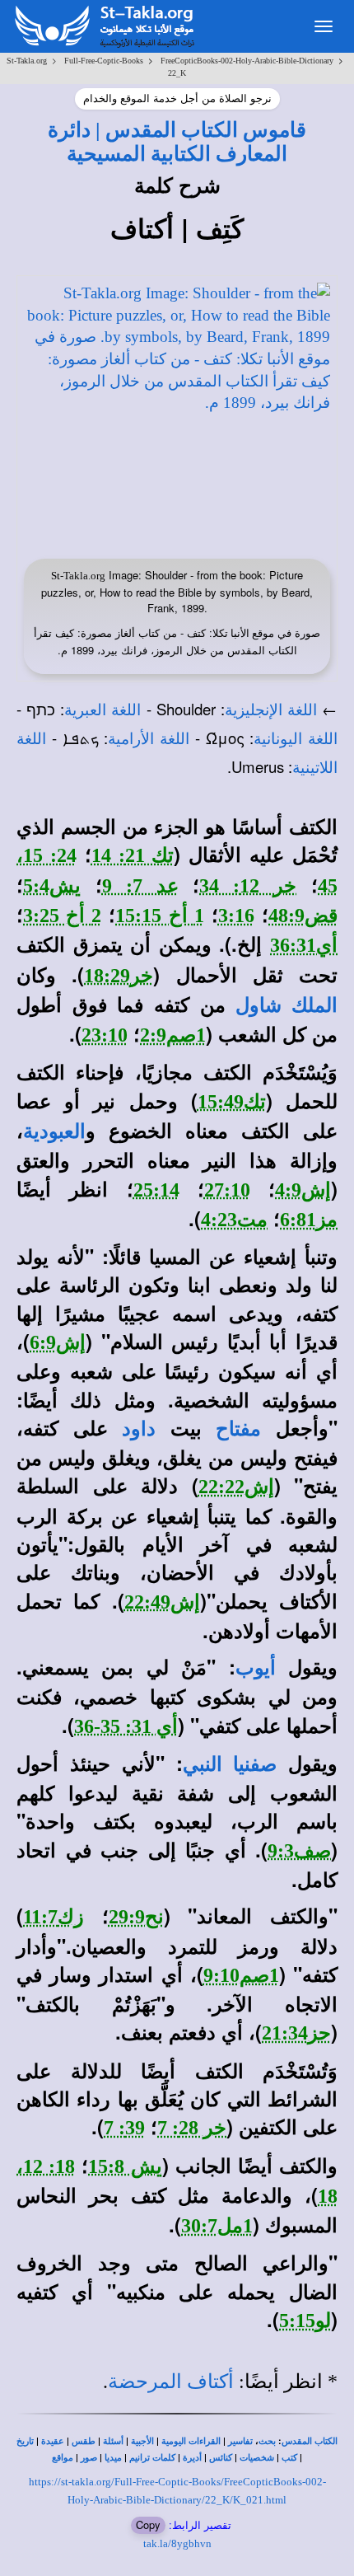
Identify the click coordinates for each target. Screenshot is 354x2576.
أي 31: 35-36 (126, 1726)
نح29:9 (136, 1917)
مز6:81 (309, 1220)
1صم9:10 (241, 1975)
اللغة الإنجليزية (271, 710)
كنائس (221, 2458)
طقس (84, 2441)
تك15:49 (232, 1102)
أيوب (256, 1668)
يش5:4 (52, 886)
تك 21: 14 (133, 855)
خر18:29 (119, 976)
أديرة (192, 2458)
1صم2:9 (173, 1035)
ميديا (113, 2458)
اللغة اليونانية (296, 739)
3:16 (236, 916)
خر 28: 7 (192, 2128)
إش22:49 (162, 1602)
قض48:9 (303, 916)
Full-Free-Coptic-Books (104, 61)
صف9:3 (299, 1851)
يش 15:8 (125, 2166)
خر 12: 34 (248, 886)
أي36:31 (304, 945)
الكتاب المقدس (310, 2441)
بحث (267, 2441)
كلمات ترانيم (152, 2458)
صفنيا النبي (230, 1764)
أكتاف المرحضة (171, 2382)
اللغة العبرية (102, 710)
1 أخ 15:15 (159, 916)
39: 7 (124, 2128)
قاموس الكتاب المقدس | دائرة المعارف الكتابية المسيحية (177, 141)
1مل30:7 (217, 2226)
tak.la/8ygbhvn (177, 2543)
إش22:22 (236, 1487)
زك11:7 (54, 1917)
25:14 (156, 1190)
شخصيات (257, 2458)
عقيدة (53, 2441)
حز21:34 (296, 2033)
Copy (148, 2524)
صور (89, 2458)
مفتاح (238, 1429)
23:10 (105, 1035)
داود (139, 1429)
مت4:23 (234, 1220)
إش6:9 (58, 1342)
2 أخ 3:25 (62, 916)
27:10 (227, 1190)
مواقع (63, 2458)
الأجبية (142, 2441)
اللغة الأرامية (149, 739)
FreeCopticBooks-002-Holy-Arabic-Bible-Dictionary (247, 61)
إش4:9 (303, 1190)
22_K (177, 73)
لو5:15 (305, 2321)
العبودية (54, 1131)
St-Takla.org (27, 61)
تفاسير (240, 2441)
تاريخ (25, 2441)
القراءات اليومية (191, 2441)
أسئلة (113, 2441)
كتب (289, 2458)
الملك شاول (286, 1005)
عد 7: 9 (140, 886)
